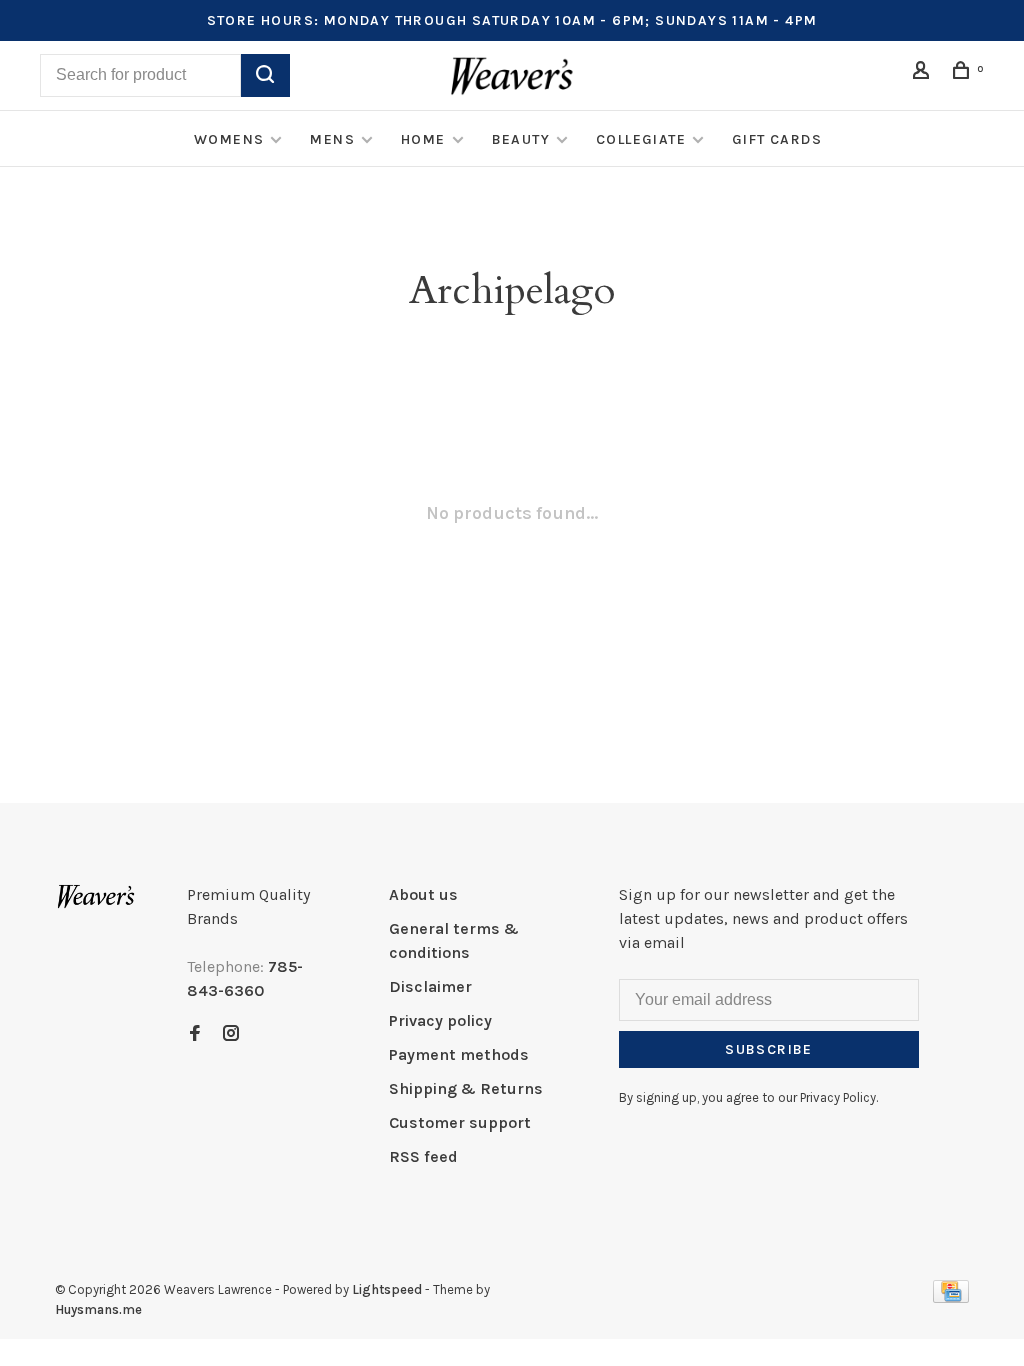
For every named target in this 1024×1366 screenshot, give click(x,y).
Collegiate (641, 139)
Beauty (521, 139)
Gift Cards (777, 139)
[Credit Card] (951, 1297)
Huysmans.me (98, 1309)
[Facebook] (195, 1034)
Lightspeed (387, 1289)
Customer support (460, 1122)
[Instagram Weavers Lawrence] (231, 1034)
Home (423, 139)
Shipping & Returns (466, 1088)
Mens (332, 139)
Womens (229, 139)
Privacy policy (440, 1020)
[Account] (924, 73)
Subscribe (769, 1049)
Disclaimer (430, 986)
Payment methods (459, 1054)
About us (423, 894)
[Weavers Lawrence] (96, 896)
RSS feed (423, 1156)
